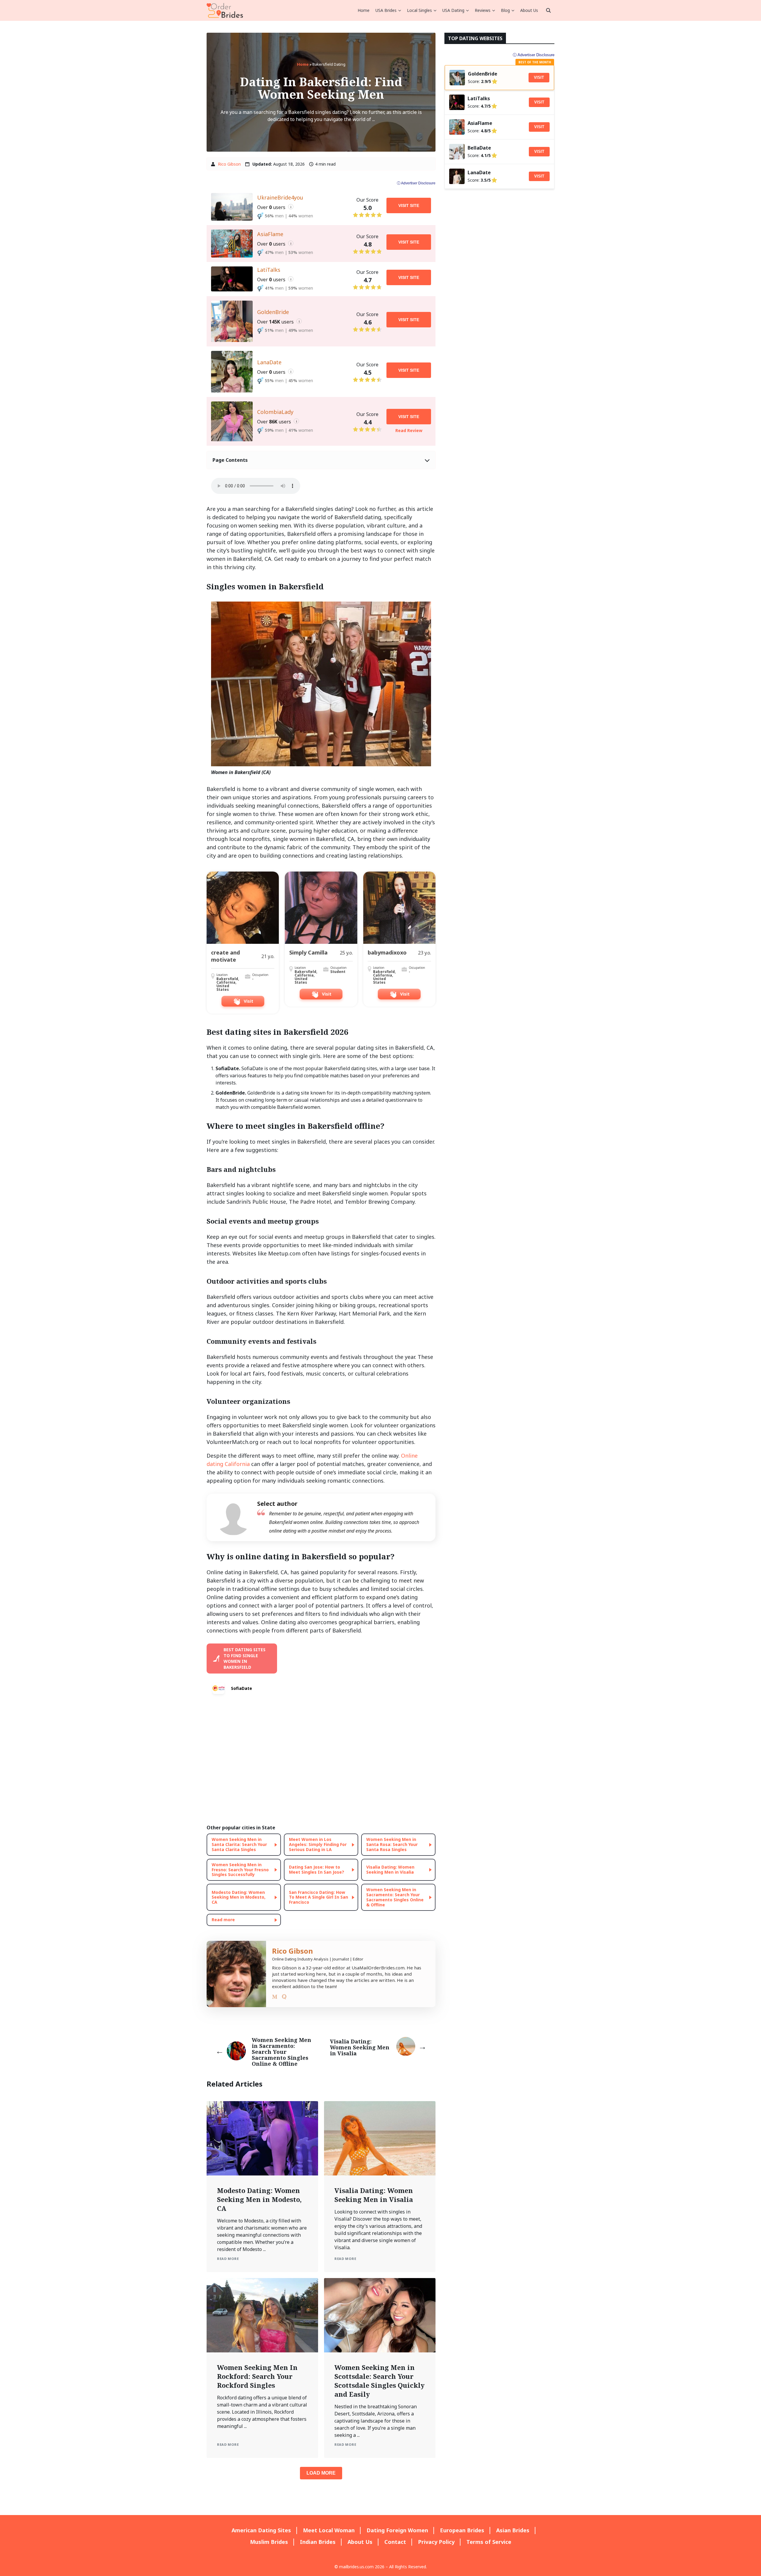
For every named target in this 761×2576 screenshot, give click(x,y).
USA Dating (453, 10)
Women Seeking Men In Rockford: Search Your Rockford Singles (257, 2376)
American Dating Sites (261, 2530)
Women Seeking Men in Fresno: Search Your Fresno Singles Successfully (240, 1870)
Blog (505, 10)
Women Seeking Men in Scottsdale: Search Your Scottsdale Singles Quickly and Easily (379, 2381)
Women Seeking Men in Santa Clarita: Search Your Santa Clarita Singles (239, 1844)
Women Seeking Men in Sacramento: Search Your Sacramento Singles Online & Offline (395, 1897)
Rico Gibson (229, 164)
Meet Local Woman (329, 2530)
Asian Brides (513, 2530)
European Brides (462, 2530)
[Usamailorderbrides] (225, 10)
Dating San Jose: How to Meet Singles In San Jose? (317, 1869)
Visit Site (409, 205)
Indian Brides (318, 2542)
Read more (223, 1920)
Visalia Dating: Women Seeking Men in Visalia (390, 1869)
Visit (539, 77)
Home (364, 10)
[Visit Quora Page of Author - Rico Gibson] (284, 1998)
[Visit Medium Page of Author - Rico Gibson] (275, 1998)
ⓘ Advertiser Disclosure (416, 183)
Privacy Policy (436, 2542)
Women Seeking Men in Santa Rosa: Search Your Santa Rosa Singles (392, 1844)
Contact (395, 2542)
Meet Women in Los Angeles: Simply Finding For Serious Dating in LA (318, 1844)
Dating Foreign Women (397, 2530)
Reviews (483, 10)
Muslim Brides (269, 2542)
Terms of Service (489, 2542)
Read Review (409, 430)
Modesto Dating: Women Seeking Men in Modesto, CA (239, 1897)
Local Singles (419, 10)
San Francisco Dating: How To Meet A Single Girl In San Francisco (319, 1897)
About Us (529, 10)
